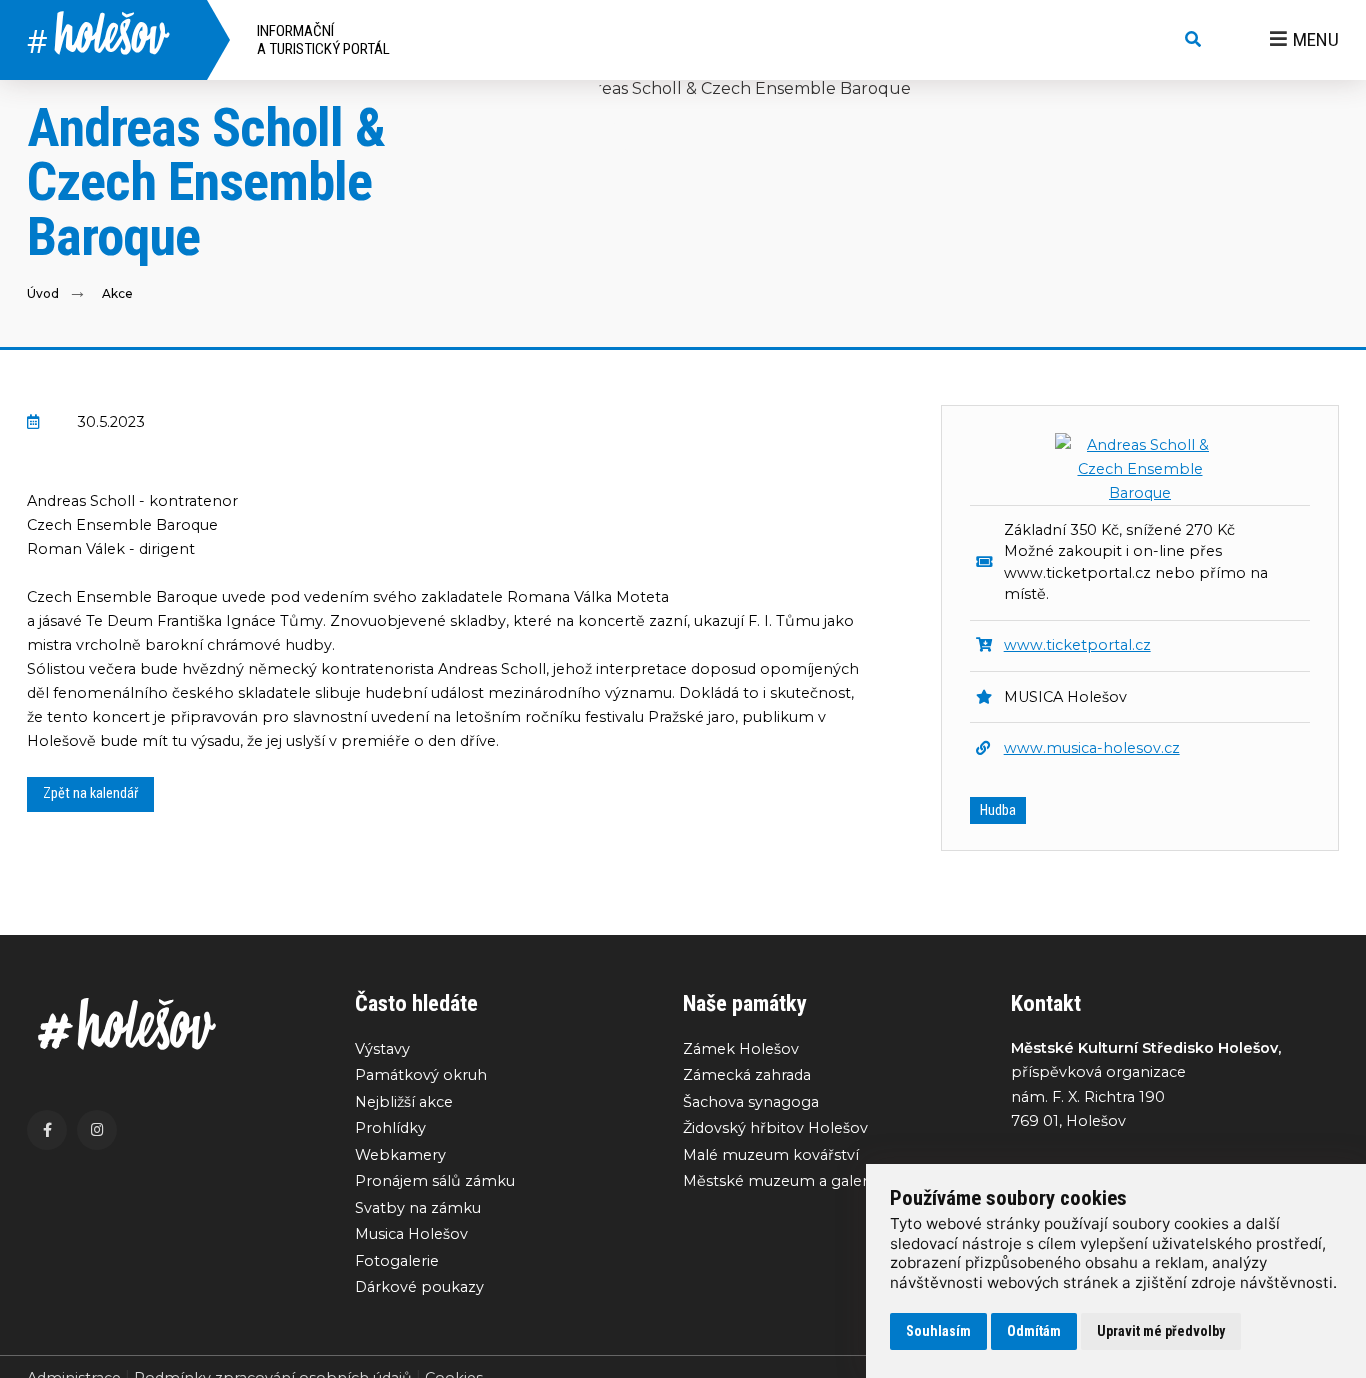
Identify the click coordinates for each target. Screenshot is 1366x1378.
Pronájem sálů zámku (435, 1181)
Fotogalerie (397, 1261)
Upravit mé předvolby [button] (1161, 1331)
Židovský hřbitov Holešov (775, 1128)
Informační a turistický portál (323, 40)
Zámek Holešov (741, 1049)
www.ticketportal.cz (1077, 645)
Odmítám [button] (1034, 1331)
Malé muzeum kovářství (771, 1155)
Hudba (998, 810)
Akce (117, 293)
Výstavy (382, 1049)
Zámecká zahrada (747, 1075)
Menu (1316, 39)
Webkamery (400, 1155)
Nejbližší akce (404, 1102)
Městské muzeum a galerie (781, 1181)
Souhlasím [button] (938, 1331)
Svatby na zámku (418, 1208)
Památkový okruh (421, 1075)
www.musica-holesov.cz (1092, 748)
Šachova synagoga (751, 1102)
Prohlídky (390, 1128)
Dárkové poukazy (419, 1287)
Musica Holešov (411, 1234)
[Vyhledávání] (1193, 40)
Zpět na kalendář (90, 793)
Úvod (43, 293)
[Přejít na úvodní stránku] (171, 1024)
